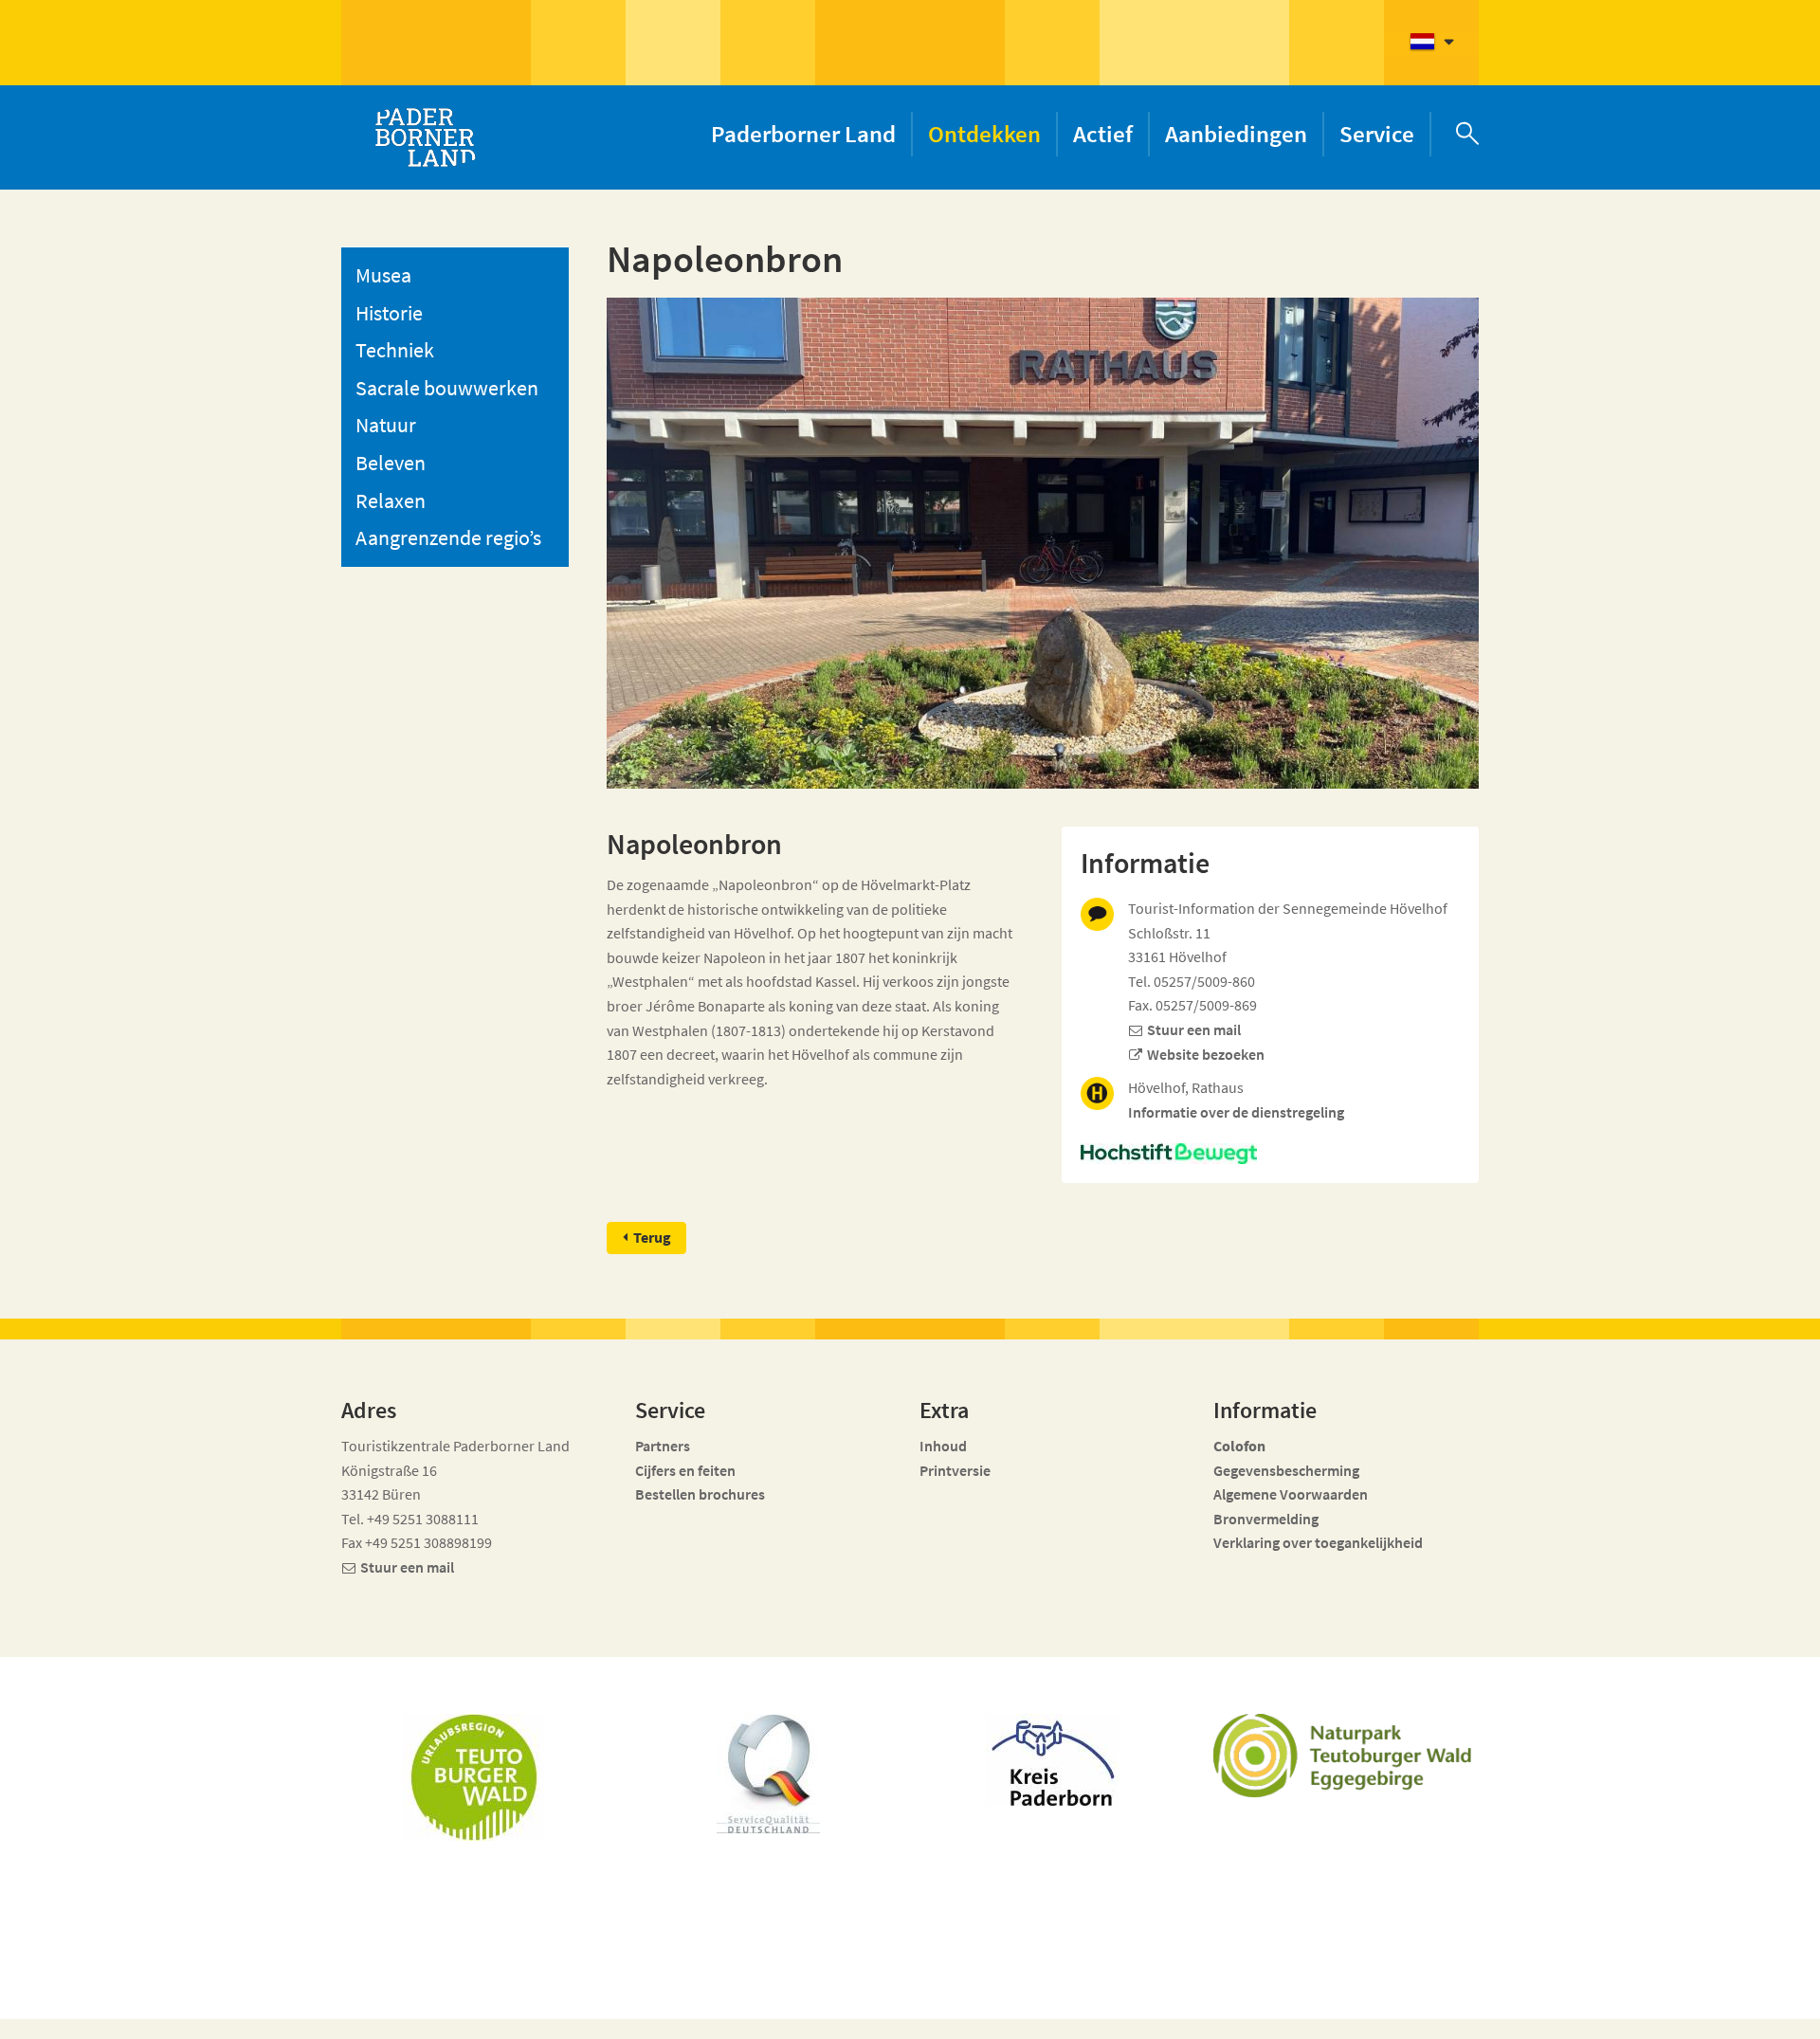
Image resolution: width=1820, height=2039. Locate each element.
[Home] (425, 137)
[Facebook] (1311, 2012)
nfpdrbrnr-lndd (773, 2003)
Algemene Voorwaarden (1291, 1494)
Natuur (386, 425)
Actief (1103, 134)
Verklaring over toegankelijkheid (1318, 1542)
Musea (383, 275)
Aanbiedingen (1236, 134)
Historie (389, 313)
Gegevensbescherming (1286, 1470)
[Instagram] (1346, 2012)
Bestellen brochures (700, 1494)
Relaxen (391, 501)
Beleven (391, 463)
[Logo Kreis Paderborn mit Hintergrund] (1052, 1760)
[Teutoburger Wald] (474, 1777)
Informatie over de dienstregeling (1236, 1112)
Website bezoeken (1206, 1054)
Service (1377, 134)
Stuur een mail (1194, 1029)
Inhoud (943, 1446)
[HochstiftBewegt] (1270, 1154)
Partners (663, 1446)
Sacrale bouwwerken (447, 388)
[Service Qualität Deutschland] (768, 1774)
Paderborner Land (803, 134)
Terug (652, 1237)
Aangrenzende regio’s (448, 537)
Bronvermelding (1267, 1519)
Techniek (395, 350)
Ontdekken (984, 134)
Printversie (955, 1470)
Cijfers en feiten (685, 1470)
